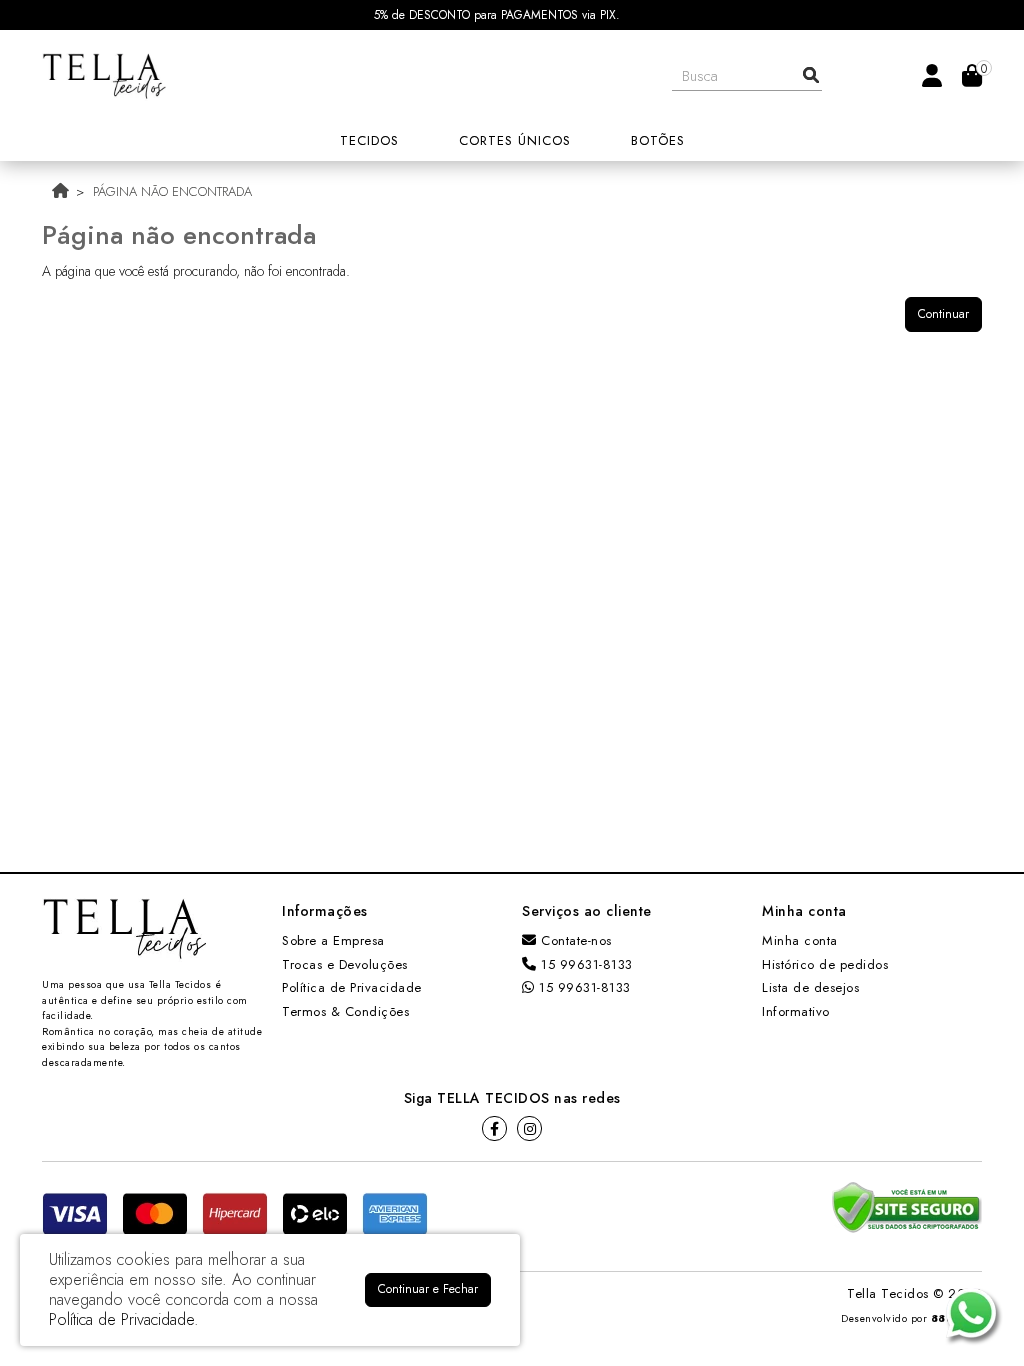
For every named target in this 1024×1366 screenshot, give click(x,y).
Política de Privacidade (352, 987)
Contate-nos (574, 940)
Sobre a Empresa (333, 940)
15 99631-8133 (585, 964)
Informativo (796, 1011)
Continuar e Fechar (428, 1289)
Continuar (943, 314)
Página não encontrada (172, 191)
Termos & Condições (345, 1011)
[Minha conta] (932, 74)
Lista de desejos (810, 987)
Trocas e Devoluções (345, 964)
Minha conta (800, 940)
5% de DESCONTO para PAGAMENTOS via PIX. (497, 15)
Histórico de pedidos (825, 964)
